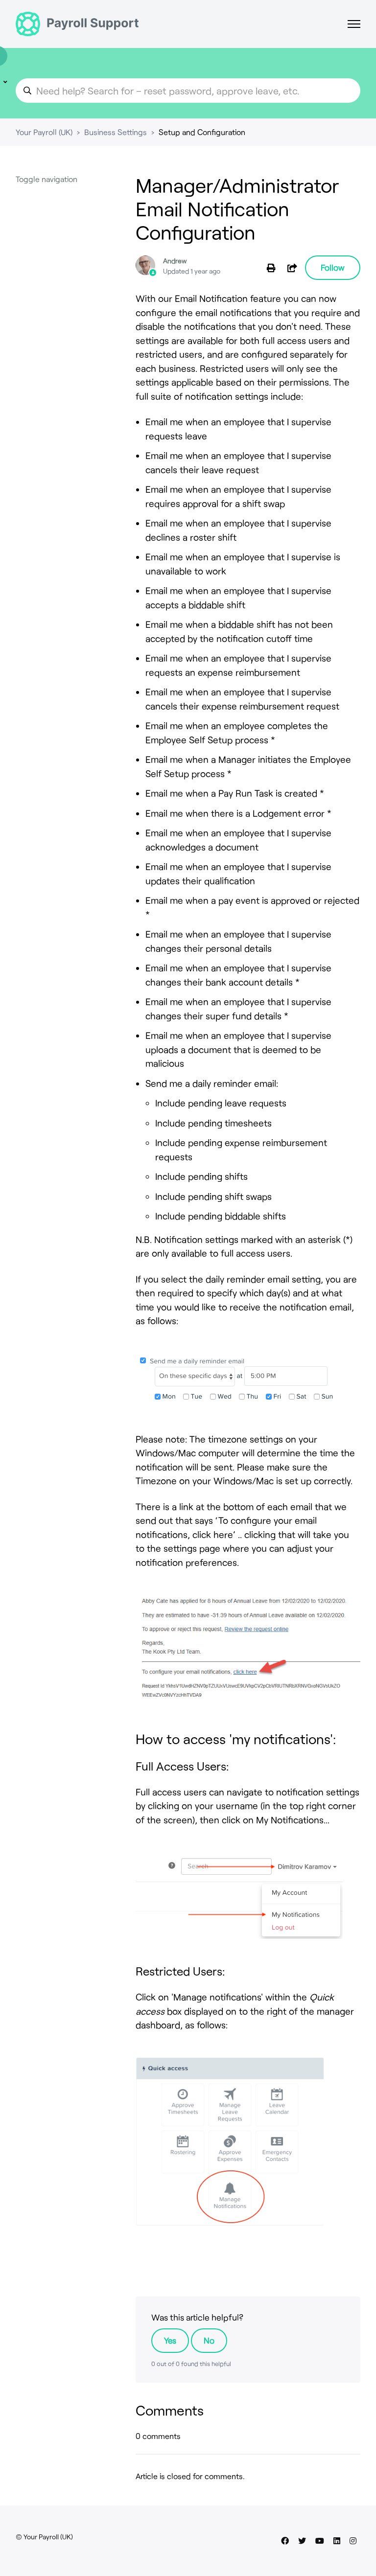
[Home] (77, 24)
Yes (170, 2340)
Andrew (175, 261)
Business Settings (116, 132)
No (209, 2340)
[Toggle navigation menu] (354, 24)
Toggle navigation (47, 179)
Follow (333, 267)
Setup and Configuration (202, 132)
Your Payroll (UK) (44, 132)
